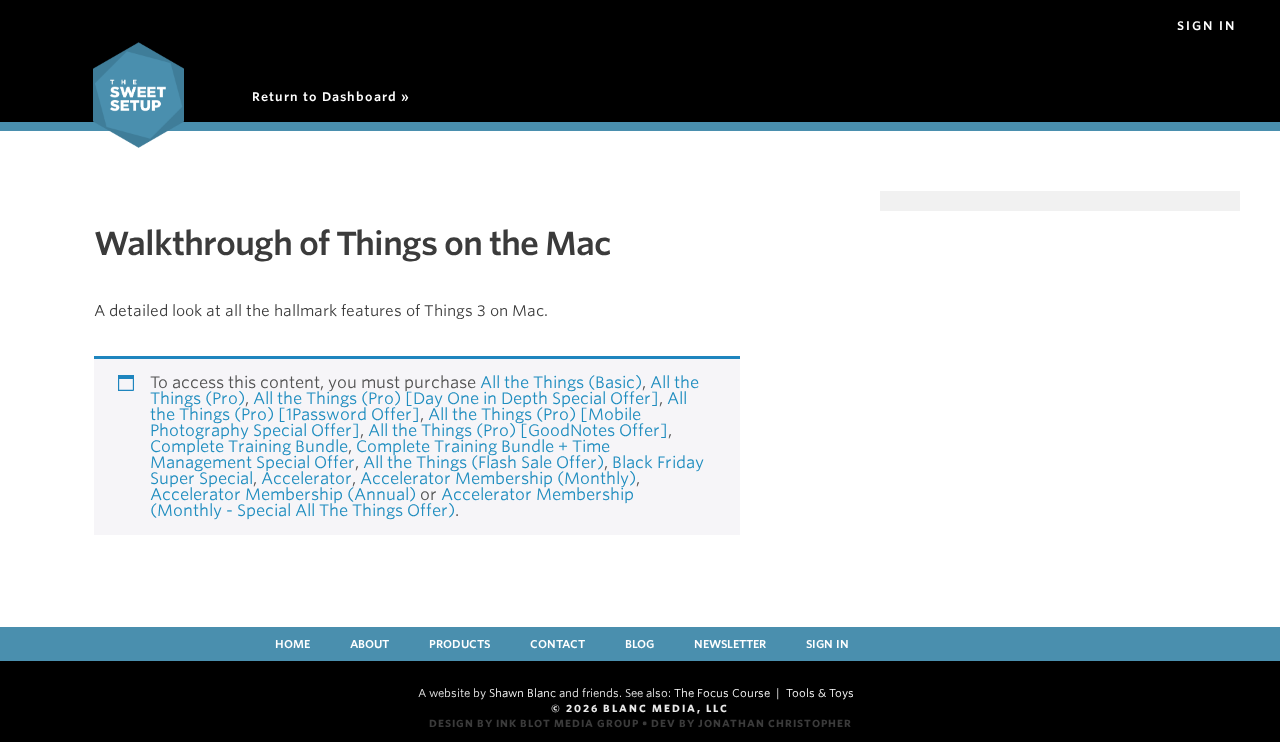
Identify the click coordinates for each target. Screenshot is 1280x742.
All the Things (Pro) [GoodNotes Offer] (518, 430)
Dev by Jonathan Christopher (751, 723)
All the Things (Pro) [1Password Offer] (418, 406)
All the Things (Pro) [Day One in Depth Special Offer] (456, 398)
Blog (639, 644)
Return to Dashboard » (331, 96)
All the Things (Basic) (561, 382)
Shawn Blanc (522, 693)
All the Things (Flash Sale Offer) (483, 462)
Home (292, 644)
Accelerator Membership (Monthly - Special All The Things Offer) (392, 502)
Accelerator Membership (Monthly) (498, 478)
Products (459, 644)
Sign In (1206, 26)
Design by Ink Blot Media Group (534, 723)
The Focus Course (722, 693)
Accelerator (306, 478)
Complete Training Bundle (249, 446)
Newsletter (730, 644)
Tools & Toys (820, 693)
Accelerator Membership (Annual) (283, 494)
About (369, 644)
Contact (557, 644)
